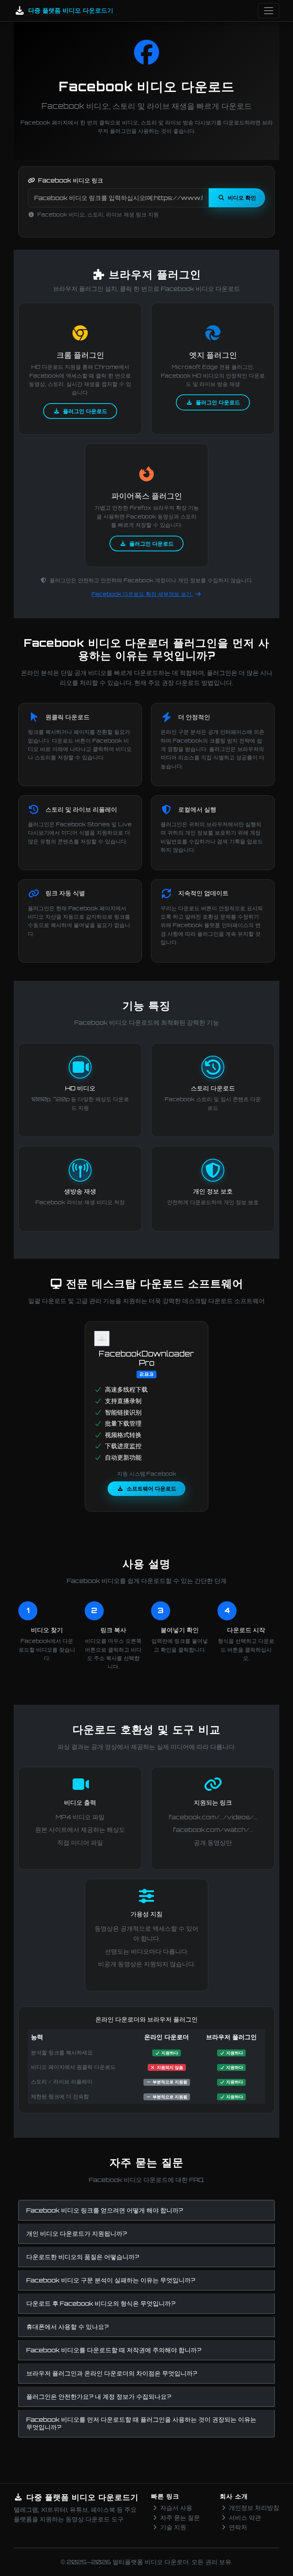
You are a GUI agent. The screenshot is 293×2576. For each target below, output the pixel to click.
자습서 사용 (176, 2508)
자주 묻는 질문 (180, 2518)
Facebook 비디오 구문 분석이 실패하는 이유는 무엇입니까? (111, 2280)
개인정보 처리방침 (254, 2508)
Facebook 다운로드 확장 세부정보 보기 (142, 594)
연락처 (238, 2527)
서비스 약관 (245, 2518)
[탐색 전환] (269, 11)
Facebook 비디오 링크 (71, 180)
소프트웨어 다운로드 (151, 1488)
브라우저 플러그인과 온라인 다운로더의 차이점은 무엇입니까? (112, 2373)
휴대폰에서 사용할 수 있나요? (68, 2327)
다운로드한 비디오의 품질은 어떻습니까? (83, 2257)
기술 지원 (173, 2527)
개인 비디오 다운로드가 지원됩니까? (77, 2234)
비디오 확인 (242, 197)
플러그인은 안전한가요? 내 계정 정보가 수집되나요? (99, 2397)
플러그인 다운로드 (85, 411)
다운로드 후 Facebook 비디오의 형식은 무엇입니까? (101, 2303)
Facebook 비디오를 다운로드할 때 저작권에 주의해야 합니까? (114, 2350)
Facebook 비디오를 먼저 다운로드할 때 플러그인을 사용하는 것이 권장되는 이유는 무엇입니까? (141, 2423)
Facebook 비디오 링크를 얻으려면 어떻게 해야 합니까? (105, 2210)
